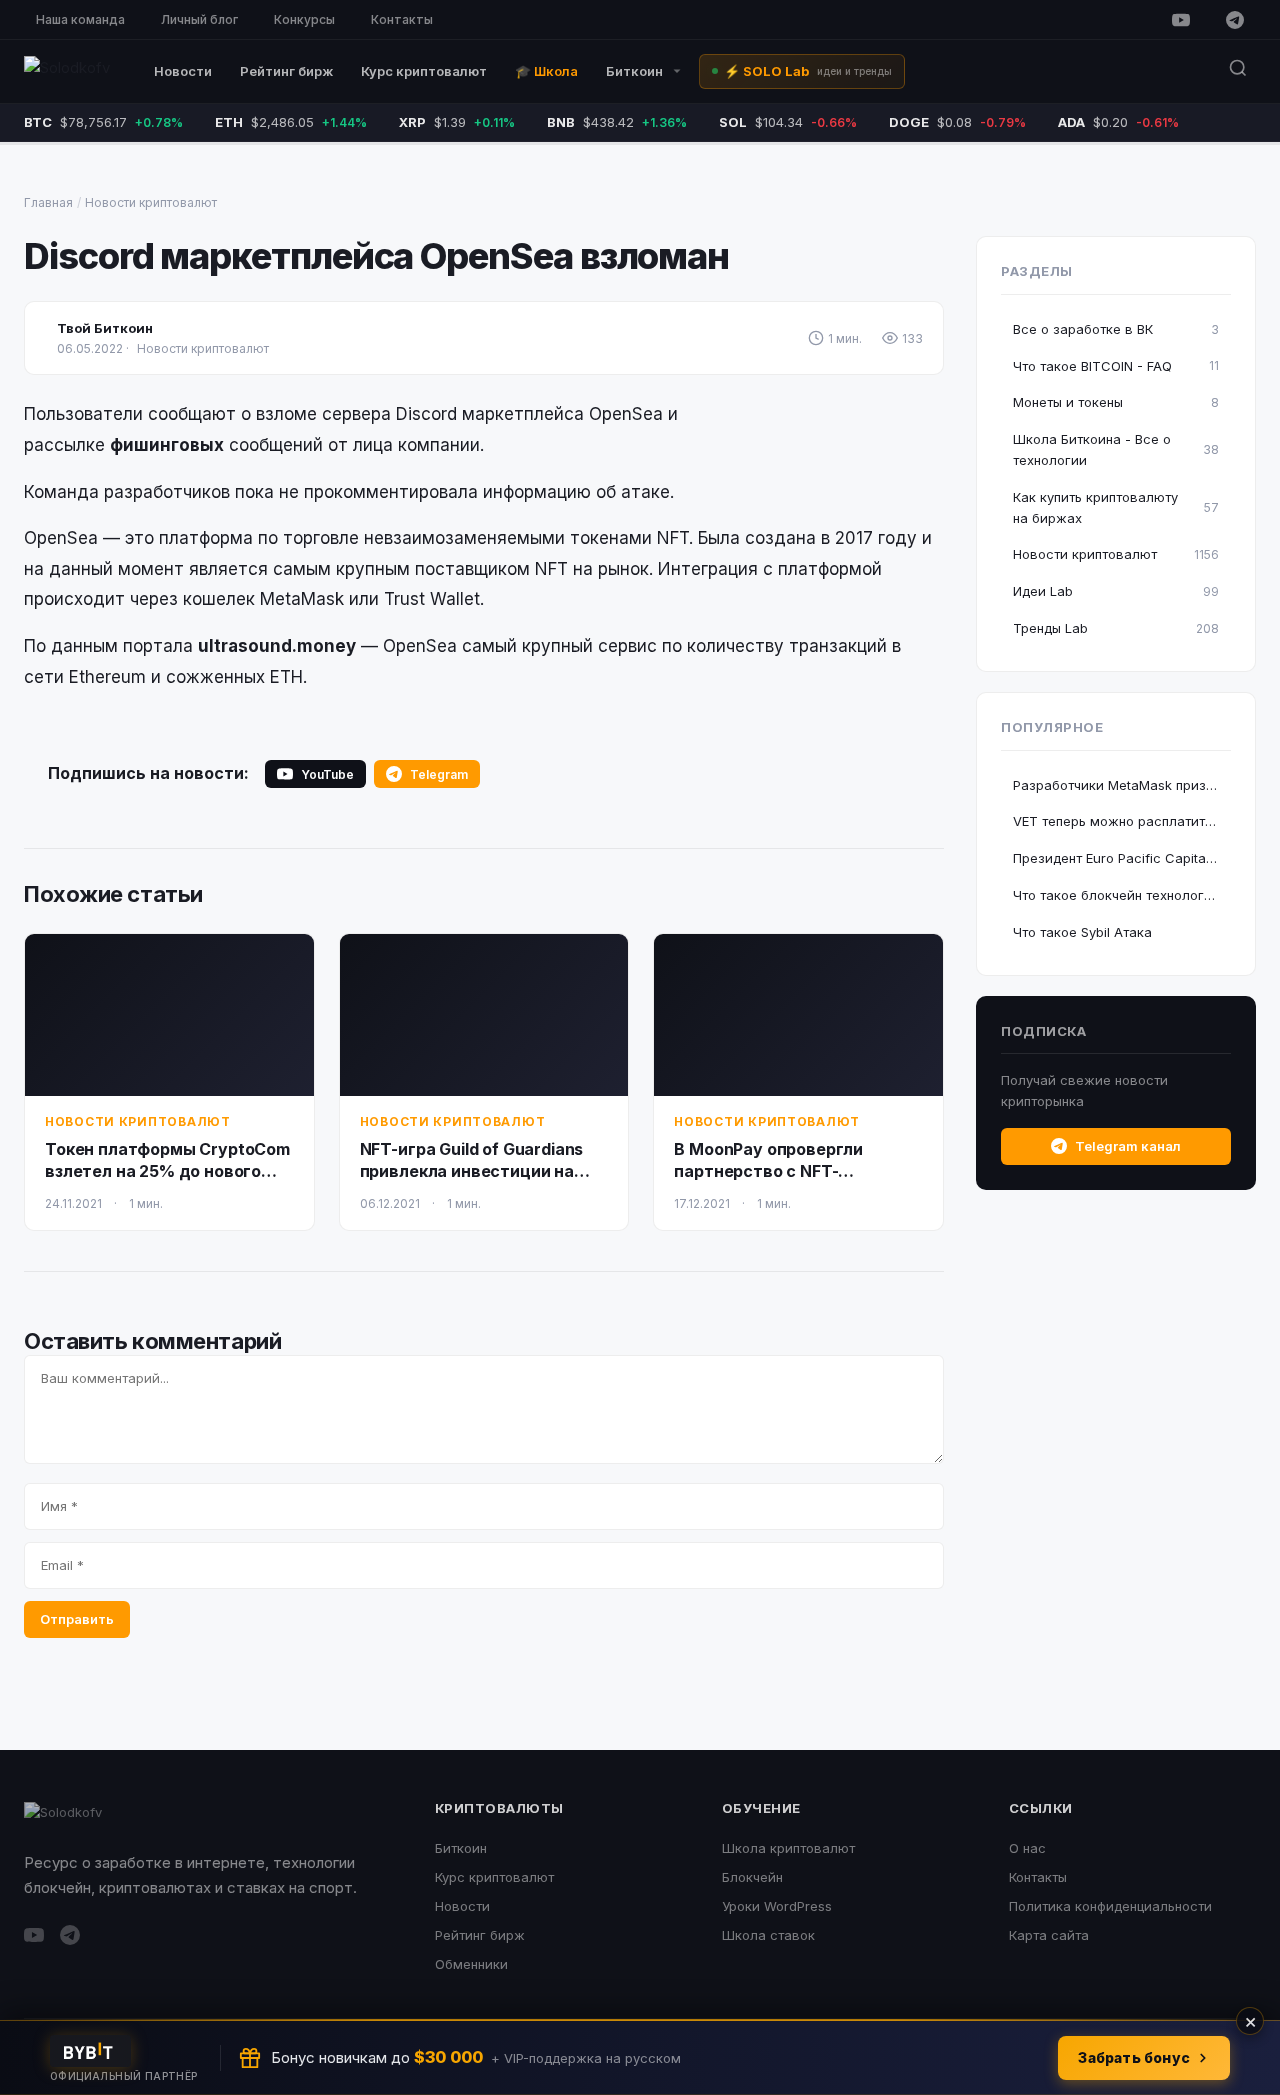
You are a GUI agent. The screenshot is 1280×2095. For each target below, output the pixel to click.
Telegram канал (1128, 1146)
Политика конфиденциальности (1110, 1906)
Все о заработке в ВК (1116, 329)
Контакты (402, 19)
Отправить (77, 1619)
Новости (183, 71)
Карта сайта (1049, 1935)
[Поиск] (1238, 71)
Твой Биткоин (105, 328)
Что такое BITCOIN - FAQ (1116, 366)
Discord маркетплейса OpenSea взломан (376, 256)
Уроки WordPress (777, 1906)
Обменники (471, 1964)
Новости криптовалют (151, 202)
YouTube (327, 774)
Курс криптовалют (424, 71)
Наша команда (80, 19)
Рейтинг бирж (286, 71)
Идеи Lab (1116, 591)
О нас (1027, 1848)
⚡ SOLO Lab (808, 71)
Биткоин (634, 71)
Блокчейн (752, 1877)
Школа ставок (768, 1935)
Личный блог (199, 19)
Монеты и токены (1116, 402)
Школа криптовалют (788, 1848)
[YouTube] (1181, 20)
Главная (48, 202)
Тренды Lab (1116, 628)
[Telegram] (1235, 20)
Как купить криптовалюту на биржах (1116, 507)
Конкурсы (304, 19)
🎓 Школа (546, 71)
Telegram (439, 774)
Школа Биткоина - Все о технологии (1116, 449)
